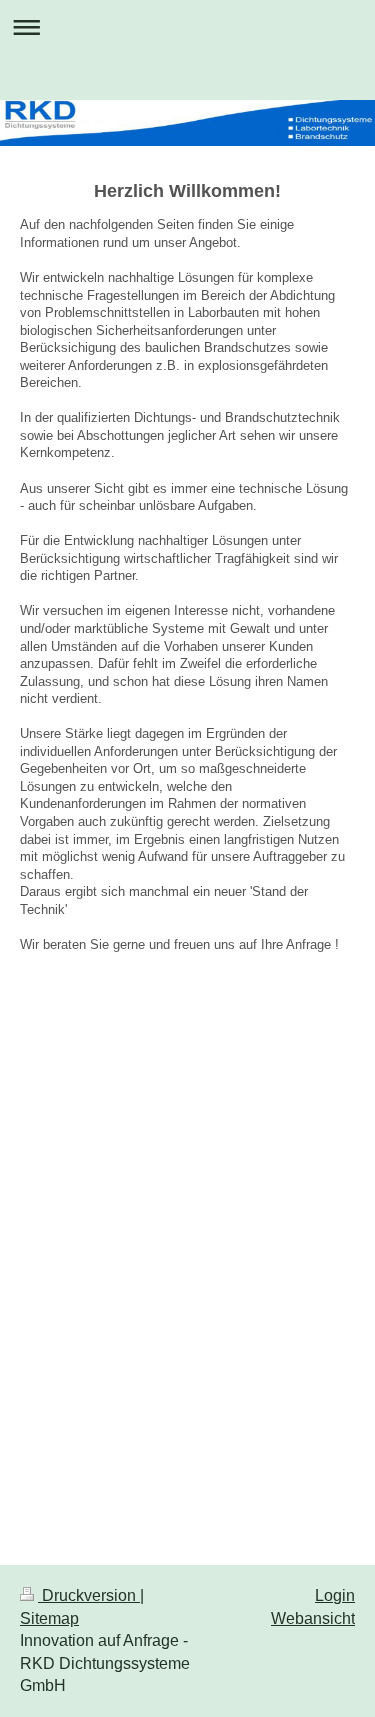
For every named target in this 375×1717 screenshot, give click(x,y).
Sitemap (49, 1618)
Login (335, 1595)
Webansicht (313, 1618)
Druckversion (89, 1595)
